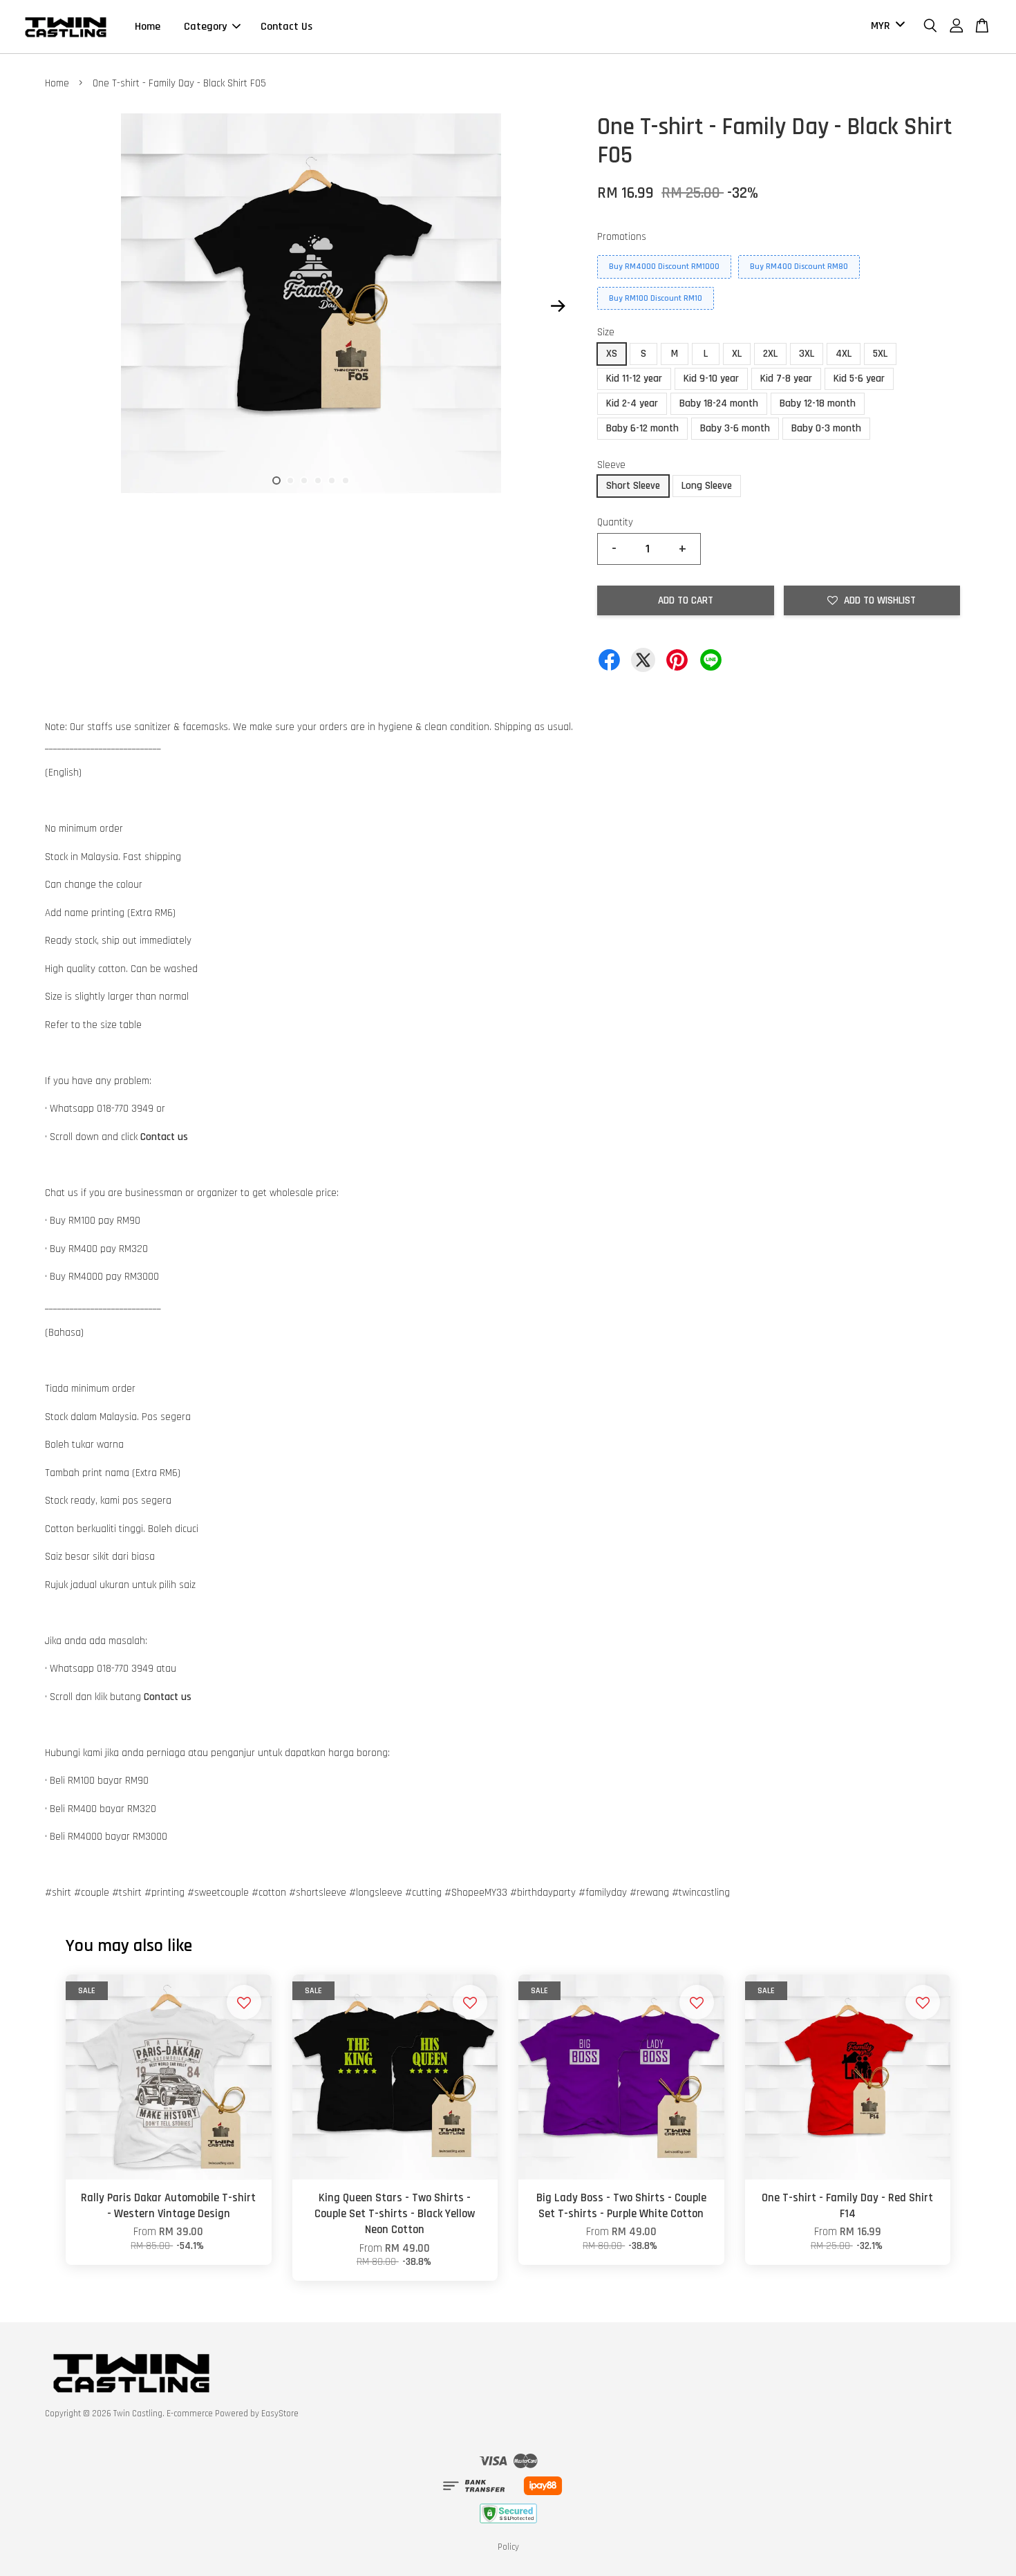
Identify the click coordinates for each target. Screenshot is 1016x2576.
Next (558, 306)
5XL (880, 354)
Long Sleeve (707, 486)
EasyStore (280, 2414)
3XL (807, 354)
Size (606, 332)
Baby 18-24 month (719, 403)
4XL (844, 354)
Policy (508, 2547)
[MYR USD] (885, 27)
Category (205, 27)
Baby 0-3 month (826, 428)
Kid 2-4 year (632, 403)
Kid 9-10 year (711, 379)
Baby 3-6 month (735, 428)
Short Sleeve (633, 486)
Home (148, 27)
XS (612, 354)
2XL (770, 354)
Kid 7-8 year (786, 379)
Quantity (615, 522)
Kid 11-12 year (634, 379)
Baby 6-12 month (642, 428)
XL (737, 354)
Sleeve (611, 465)
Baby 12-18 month (818, 403)
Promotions (622, 237)
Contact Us (286, 27)
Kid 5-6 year (859, 379)
